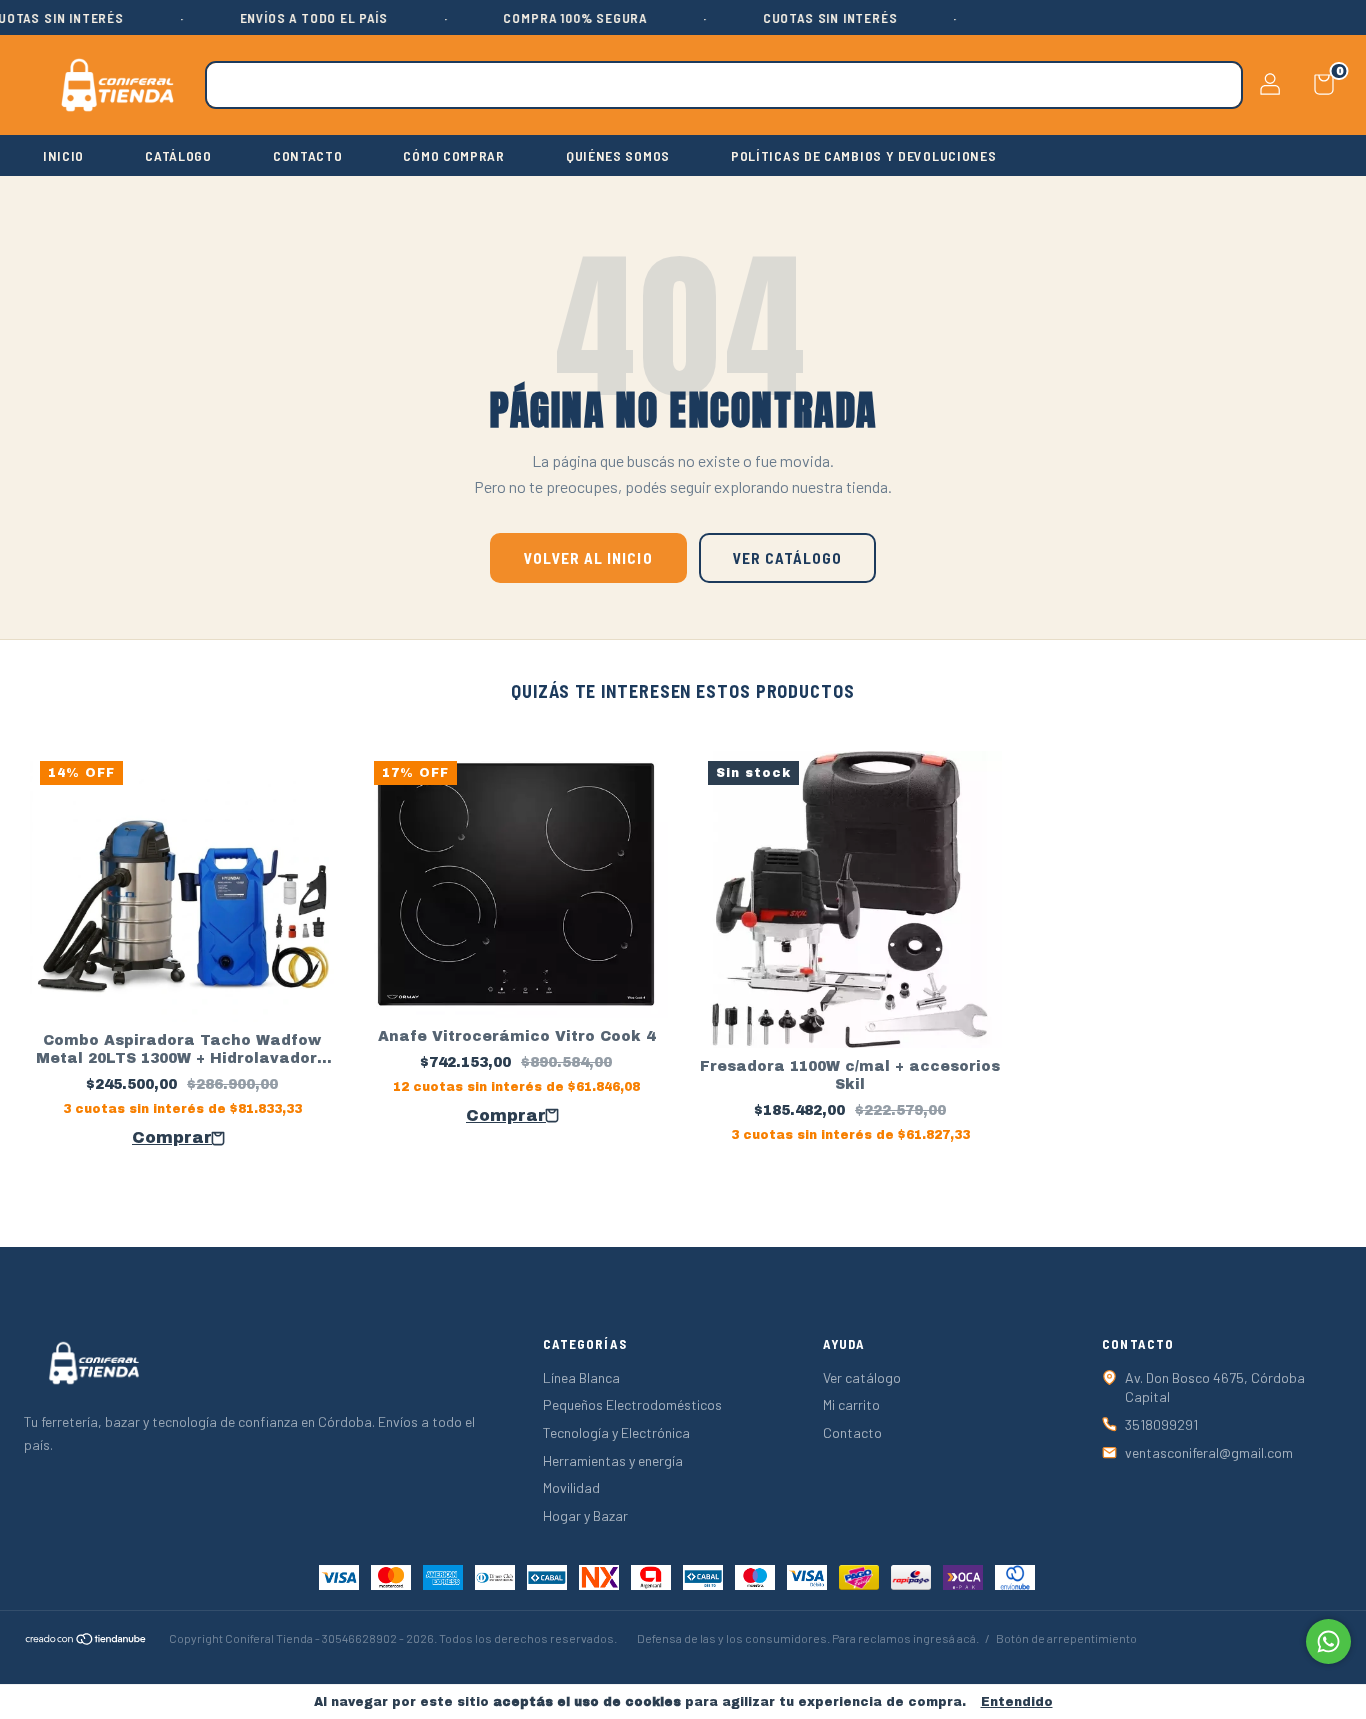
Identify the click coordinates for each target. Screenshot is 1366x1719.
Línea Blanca (581, 1377)
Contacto (852, 1432)
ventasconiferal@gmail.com (1209, 1452)
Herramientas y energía (613, 1460)
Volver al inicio (588, 558)
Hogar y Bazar (585, 1515)
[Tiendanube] (86, 1641)
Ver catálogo (788, 558)
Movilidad (571, 1487)
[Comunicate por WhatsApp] (1328, 1641)
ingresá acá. (946, 1638)
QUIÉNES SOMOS (618, 155)
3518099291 (1161, 1424)
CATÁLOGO (178, 155)
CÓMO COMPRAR (453, 155)
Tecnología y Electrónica (616, 1432)
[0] (1316, 88)
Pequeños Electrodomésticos (632, 1404)
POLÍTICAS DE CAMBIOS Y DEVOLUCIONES (864, 155)
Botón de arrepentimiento (1066, 1638)
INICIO (63, 155)
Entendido (1017, 1702)
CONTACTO (308, 155)
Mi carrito (851, 1404)
